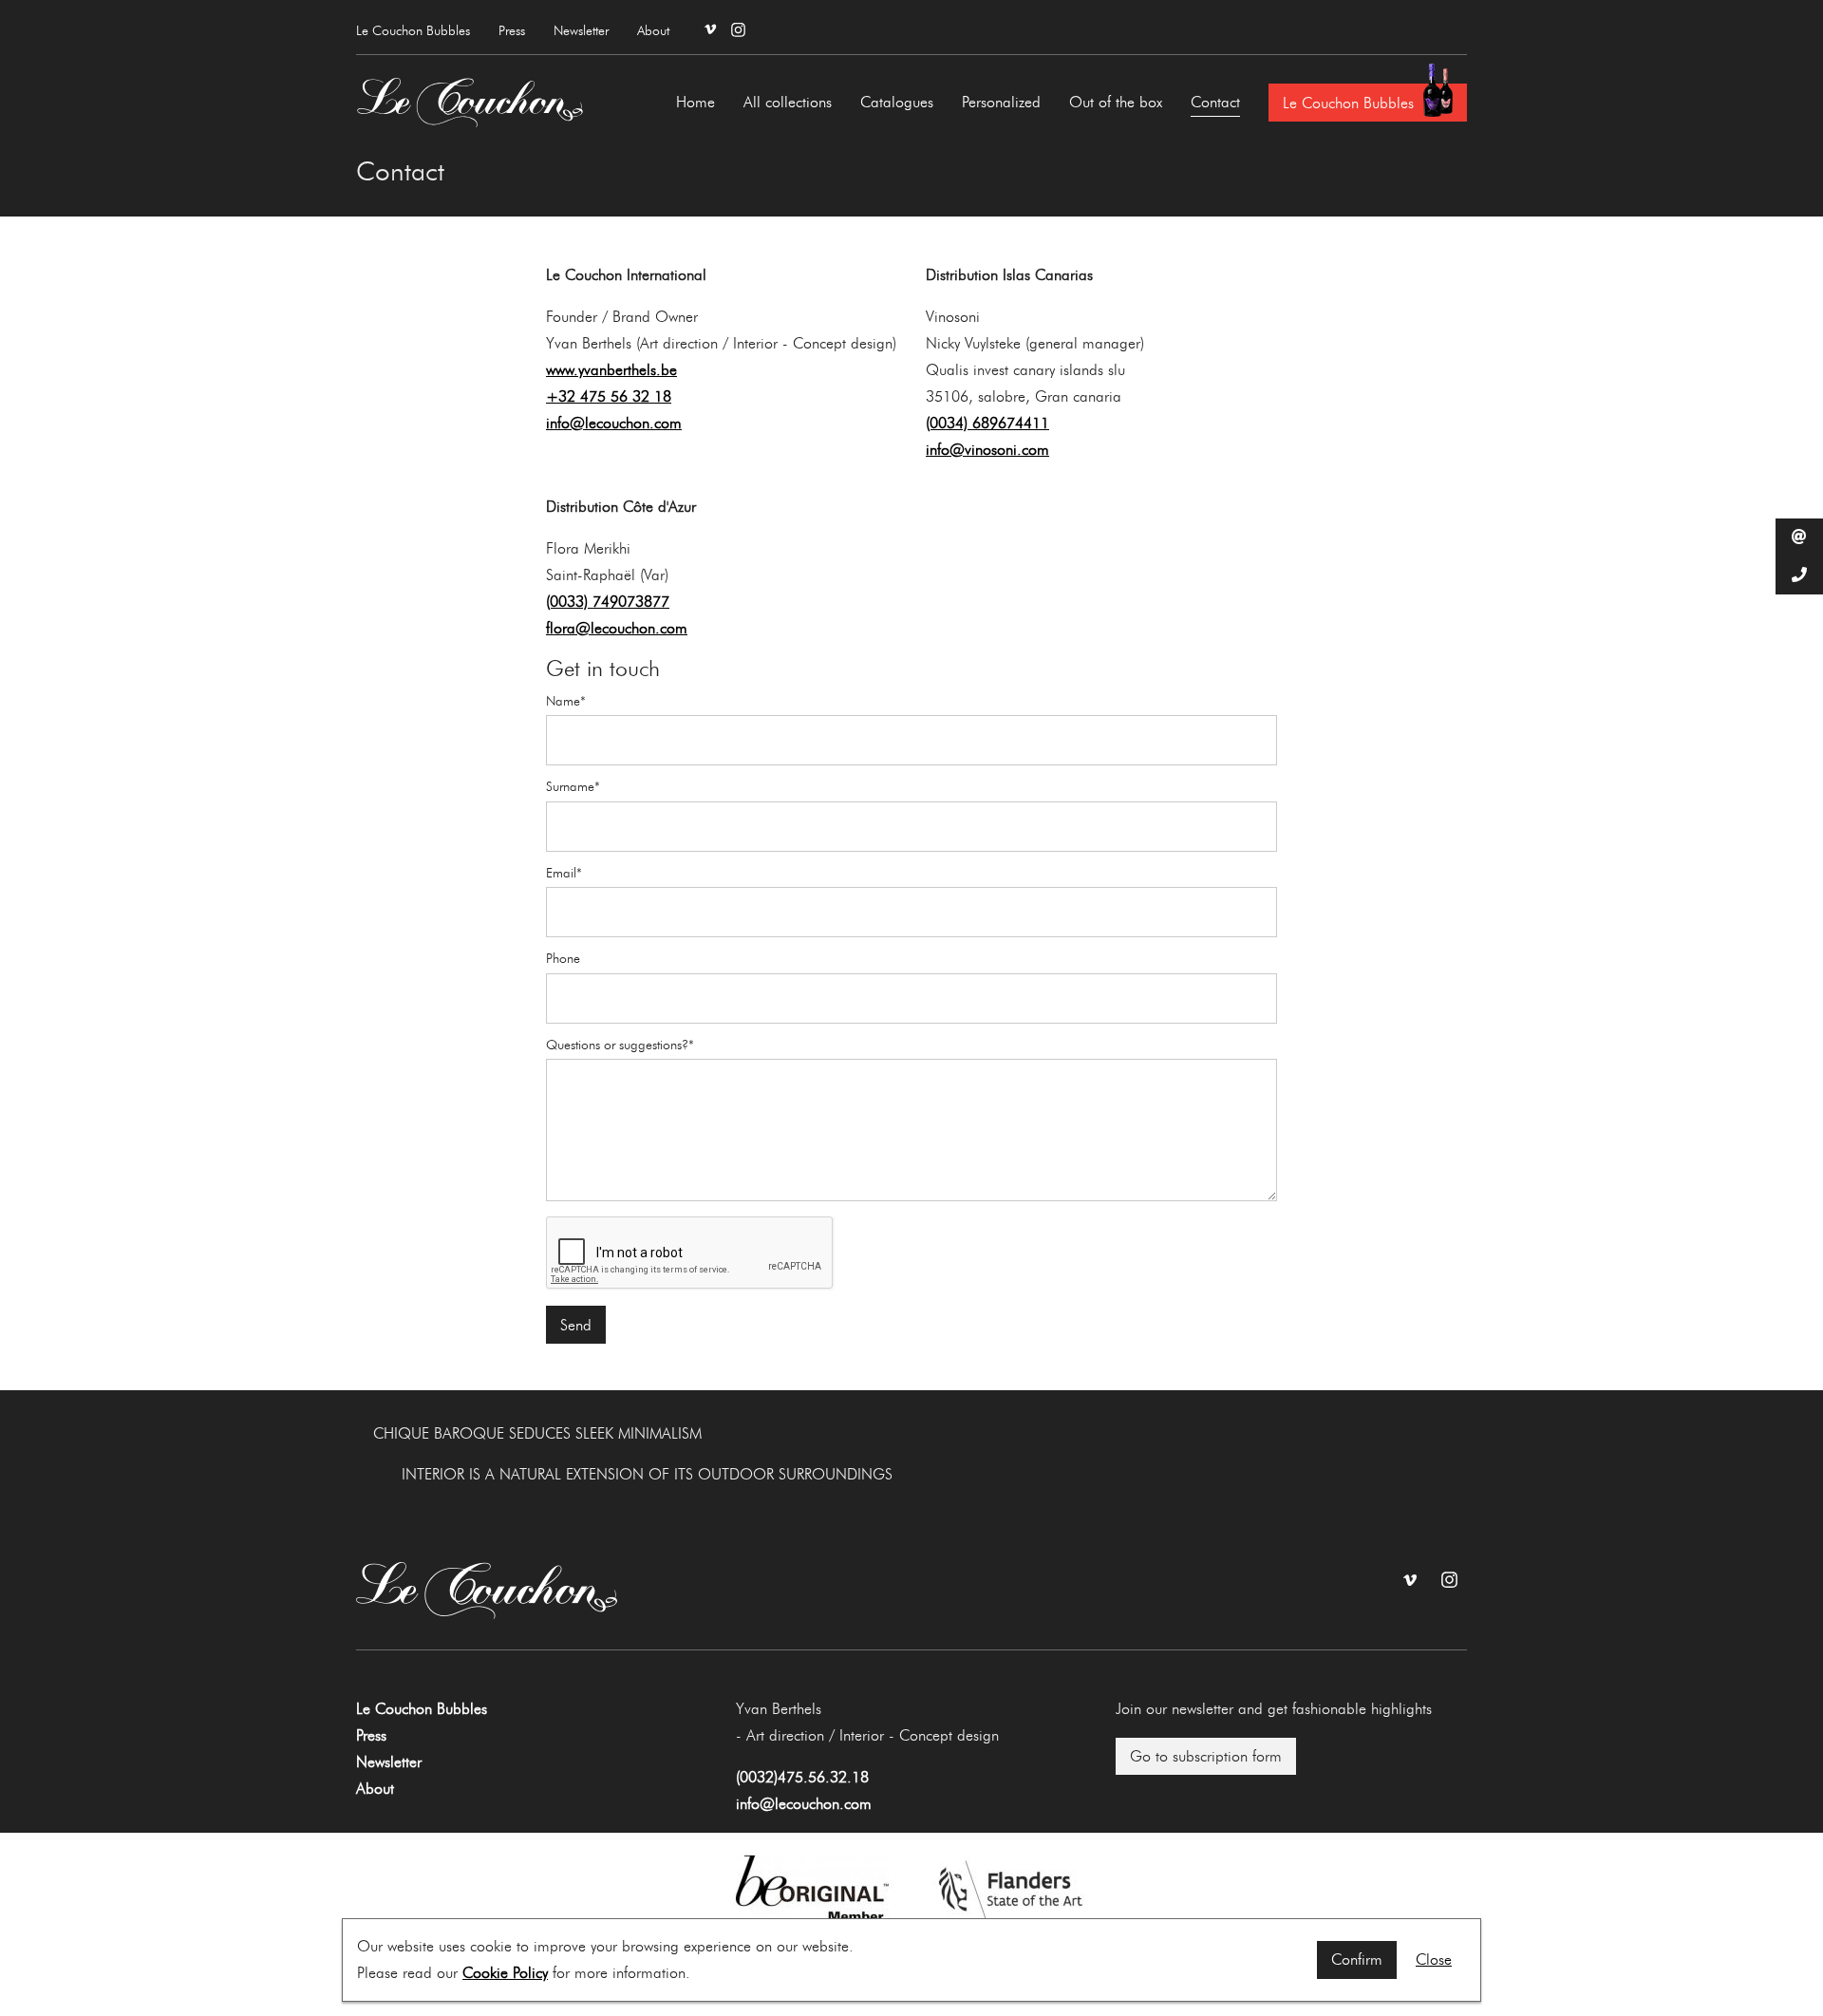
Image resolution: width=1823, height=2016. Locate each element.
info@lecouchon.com (614, 423)
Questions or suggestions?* (620, 1046)
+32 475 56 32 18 (609, 396)
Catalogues (897, 102)
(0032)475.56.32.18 (802, 1777)
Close (1434, 1959)
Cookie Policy (505, 1973)
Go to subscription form (1206, 1756)
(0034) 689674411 (987, 423)
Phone (563, 959)
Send (576, 1325)
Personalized (1001, 102)
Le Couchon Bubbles (413, 31)
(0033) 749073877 (608, 602)
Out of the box (1116, 102)
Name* (566, 702)
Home (695, 102)
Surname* (573, 787)
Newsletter (581, 31)
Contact (1215, 102)
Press (512, 31)
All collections (788, 102)
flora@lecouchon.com (617, 628)
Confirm (1357, 1959)
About (653, 31)
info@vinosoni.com (987, 450)
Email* (564, 874)
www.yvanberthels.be (611, 370)
